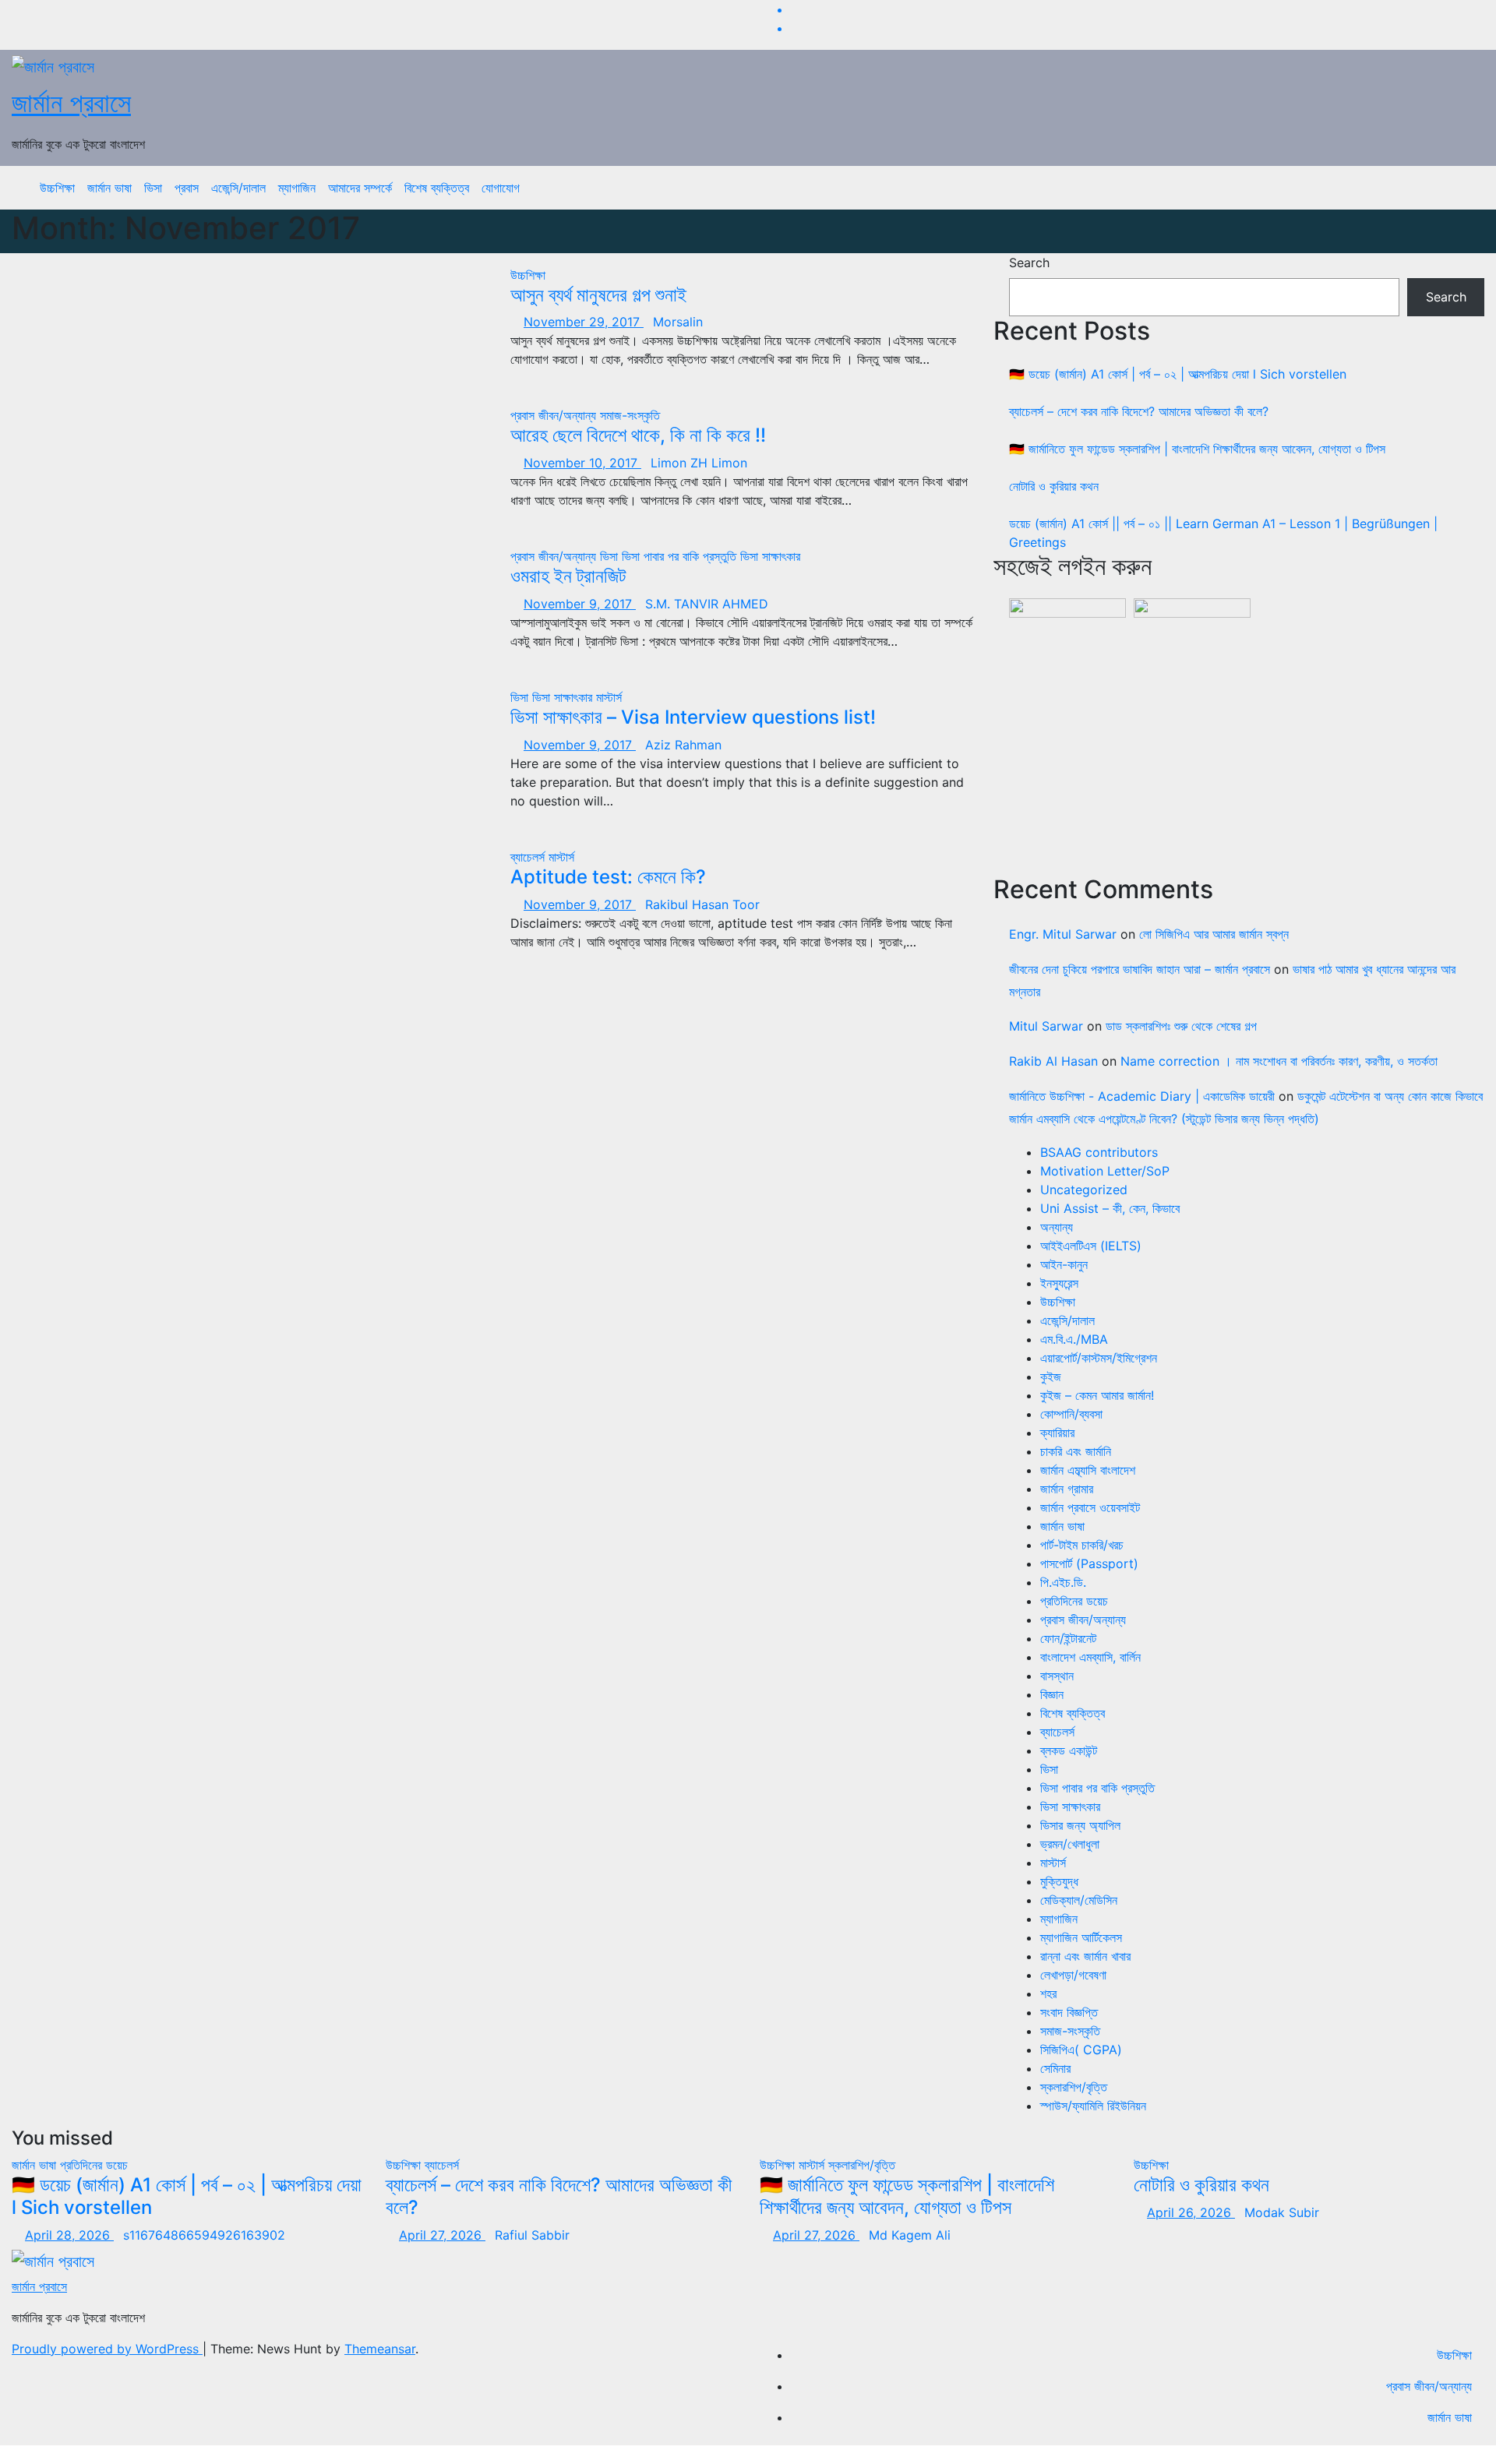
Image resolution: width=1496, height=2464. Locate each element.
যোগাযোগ (501, 188)
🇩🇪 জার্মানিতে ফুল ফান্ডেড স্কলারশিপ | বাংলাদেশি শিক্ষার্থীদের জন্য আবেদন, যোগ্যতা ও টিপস (1197, 449)
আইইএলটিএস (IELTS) (1091, 1246)
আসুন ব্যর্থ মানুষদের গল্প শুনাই (598, 295)
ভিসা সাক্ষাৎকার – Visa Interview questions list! (693, 717)
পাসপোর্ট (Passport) (1089, 1563)
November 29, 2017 (584, 322)
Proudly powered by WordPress (107, 2349)
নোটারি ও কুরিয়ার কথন (1054, 486)
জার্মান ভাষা (109, 188)
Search (1029, 263)
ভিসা (153, 188)
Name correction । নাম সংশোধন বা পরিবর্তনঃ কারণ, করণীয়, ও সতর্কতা (1279, 1061)
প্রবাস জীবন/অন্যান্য (555, 415)
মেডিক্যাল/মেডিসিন (1079, 1900)
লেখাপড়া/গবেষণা (1073, 1975)
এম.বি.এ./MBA (1074, 1339)
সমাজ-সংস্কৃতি (630, 415)
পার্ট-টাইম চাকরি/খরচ (1082, 1545)
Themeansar (380, 2349)
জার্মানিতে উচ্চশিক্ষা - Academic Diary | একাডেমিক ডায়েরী (1142, 1096)
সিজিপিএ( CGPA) (1081, 2050)
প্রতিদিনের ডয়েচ (1074, 1601)
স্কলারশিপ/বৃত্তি (1074, 2087)
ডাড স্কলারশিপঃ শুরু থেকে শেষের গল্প (1181, 1026)
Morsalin (678, 322)
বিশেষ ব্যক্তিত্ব (437, 188)
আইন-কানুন (1064, 1264)
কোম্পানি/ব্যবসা (1071, 1414)
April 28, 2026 (69, 2235)
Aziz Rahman (683, 745)
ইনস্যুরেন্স (1059, 1283)
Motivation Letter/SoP (1105, 1171)
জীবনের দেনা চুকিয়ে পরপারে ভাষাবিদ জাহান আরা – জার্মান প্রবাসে (1140, 969)
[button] (1461, 188)
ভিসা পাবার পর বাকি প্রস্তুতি (681, 556)
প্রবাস (187, 188)
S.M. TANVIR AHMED (707, 604)
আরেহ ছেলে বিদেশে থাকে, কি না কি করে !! (638, 435)
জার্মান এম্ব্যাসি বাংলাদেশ (1088, 1470)
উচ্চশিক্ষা (57, 188)
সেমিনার (1055, 2068)
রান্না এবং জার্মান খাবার (1085, 1956)
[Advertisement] (1247, 747)
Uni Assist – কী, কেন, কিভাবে (1110, 1208)
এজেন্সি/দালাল (238, 188)
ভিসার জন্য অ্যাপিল (1080, 1825)
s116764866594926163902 (204, 2235)
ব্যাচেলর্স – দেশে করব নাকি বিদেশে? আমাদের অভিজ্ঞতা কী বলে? (1139, 411)
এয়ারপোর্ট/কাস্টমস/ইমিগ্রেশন (1099, 1358)
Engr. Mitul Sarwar (1063, 934)
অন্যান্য (1057, 1227)
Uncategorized (1084, 1190)
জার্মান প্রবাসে (71, 102)
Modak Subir (1282, 2212)
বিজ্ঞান (1052, 1694)
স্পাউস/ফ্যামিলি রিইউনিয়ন (1093, 2106)
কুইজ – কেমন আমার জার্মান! (1097, 1395)
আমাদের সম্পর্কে (360, 188)
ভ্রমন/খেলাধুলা (1070, 1844)
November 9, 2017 (580, 604)
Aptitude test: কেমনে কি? (608, 877)
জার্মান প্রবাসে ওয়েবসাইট (1090, 1507)
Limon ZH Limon (699, 463)
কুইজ (1051, 1377)
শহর (1048, 1993)
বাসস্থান (1057, 1676)
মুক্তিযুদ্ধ (1059, 1881)
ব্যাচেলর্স (529, 857)
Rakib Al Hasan (1053, 1061)
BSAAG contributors (1099, 1152)
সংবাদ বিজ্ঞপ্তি (1069, 2012)
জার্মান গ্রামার (1067, 1489)
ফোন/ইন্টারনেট (1068, 1638)
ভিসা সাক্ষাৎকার (770, 556)
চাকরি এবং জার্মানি (1076, 1451)
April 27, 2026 (442, 2235)
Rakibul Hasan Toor (702, 904)
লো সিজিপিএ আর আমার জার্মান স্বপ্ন (1214, 934)
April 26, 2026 (1191, 2212)
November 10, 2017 (582, 463)
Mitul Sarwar (1046, 1026)
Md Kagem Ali (910, 2235)
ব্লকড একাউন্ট (1069, 1750)
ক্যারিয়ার (1057, 1433)
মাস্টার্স (609, 697)
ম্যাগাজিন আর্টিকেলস (1081, 1937)
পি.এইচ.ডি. (1063, 1582)
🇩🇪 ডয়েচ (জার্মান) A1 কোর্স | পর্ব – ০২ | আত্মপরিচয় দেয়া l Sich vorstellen (1178, 374)
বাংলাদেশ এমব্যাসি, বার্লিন (1090, 1657)
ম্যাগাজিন (297, 188)
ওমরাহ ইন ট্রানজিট (568, 576)
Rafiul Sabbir (532, 2235)
